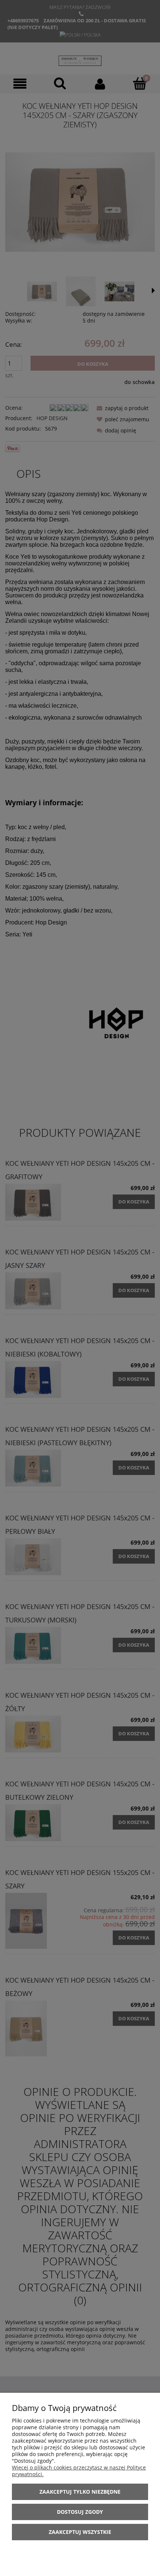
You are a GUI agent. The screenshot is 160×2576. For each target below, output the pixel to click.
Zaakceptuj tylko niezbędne (80, 2492)
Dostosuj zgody (80, 2512)
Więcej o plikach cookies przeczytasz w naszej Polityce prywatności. (79, 2471)
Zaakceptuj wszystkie (80, 2532)
